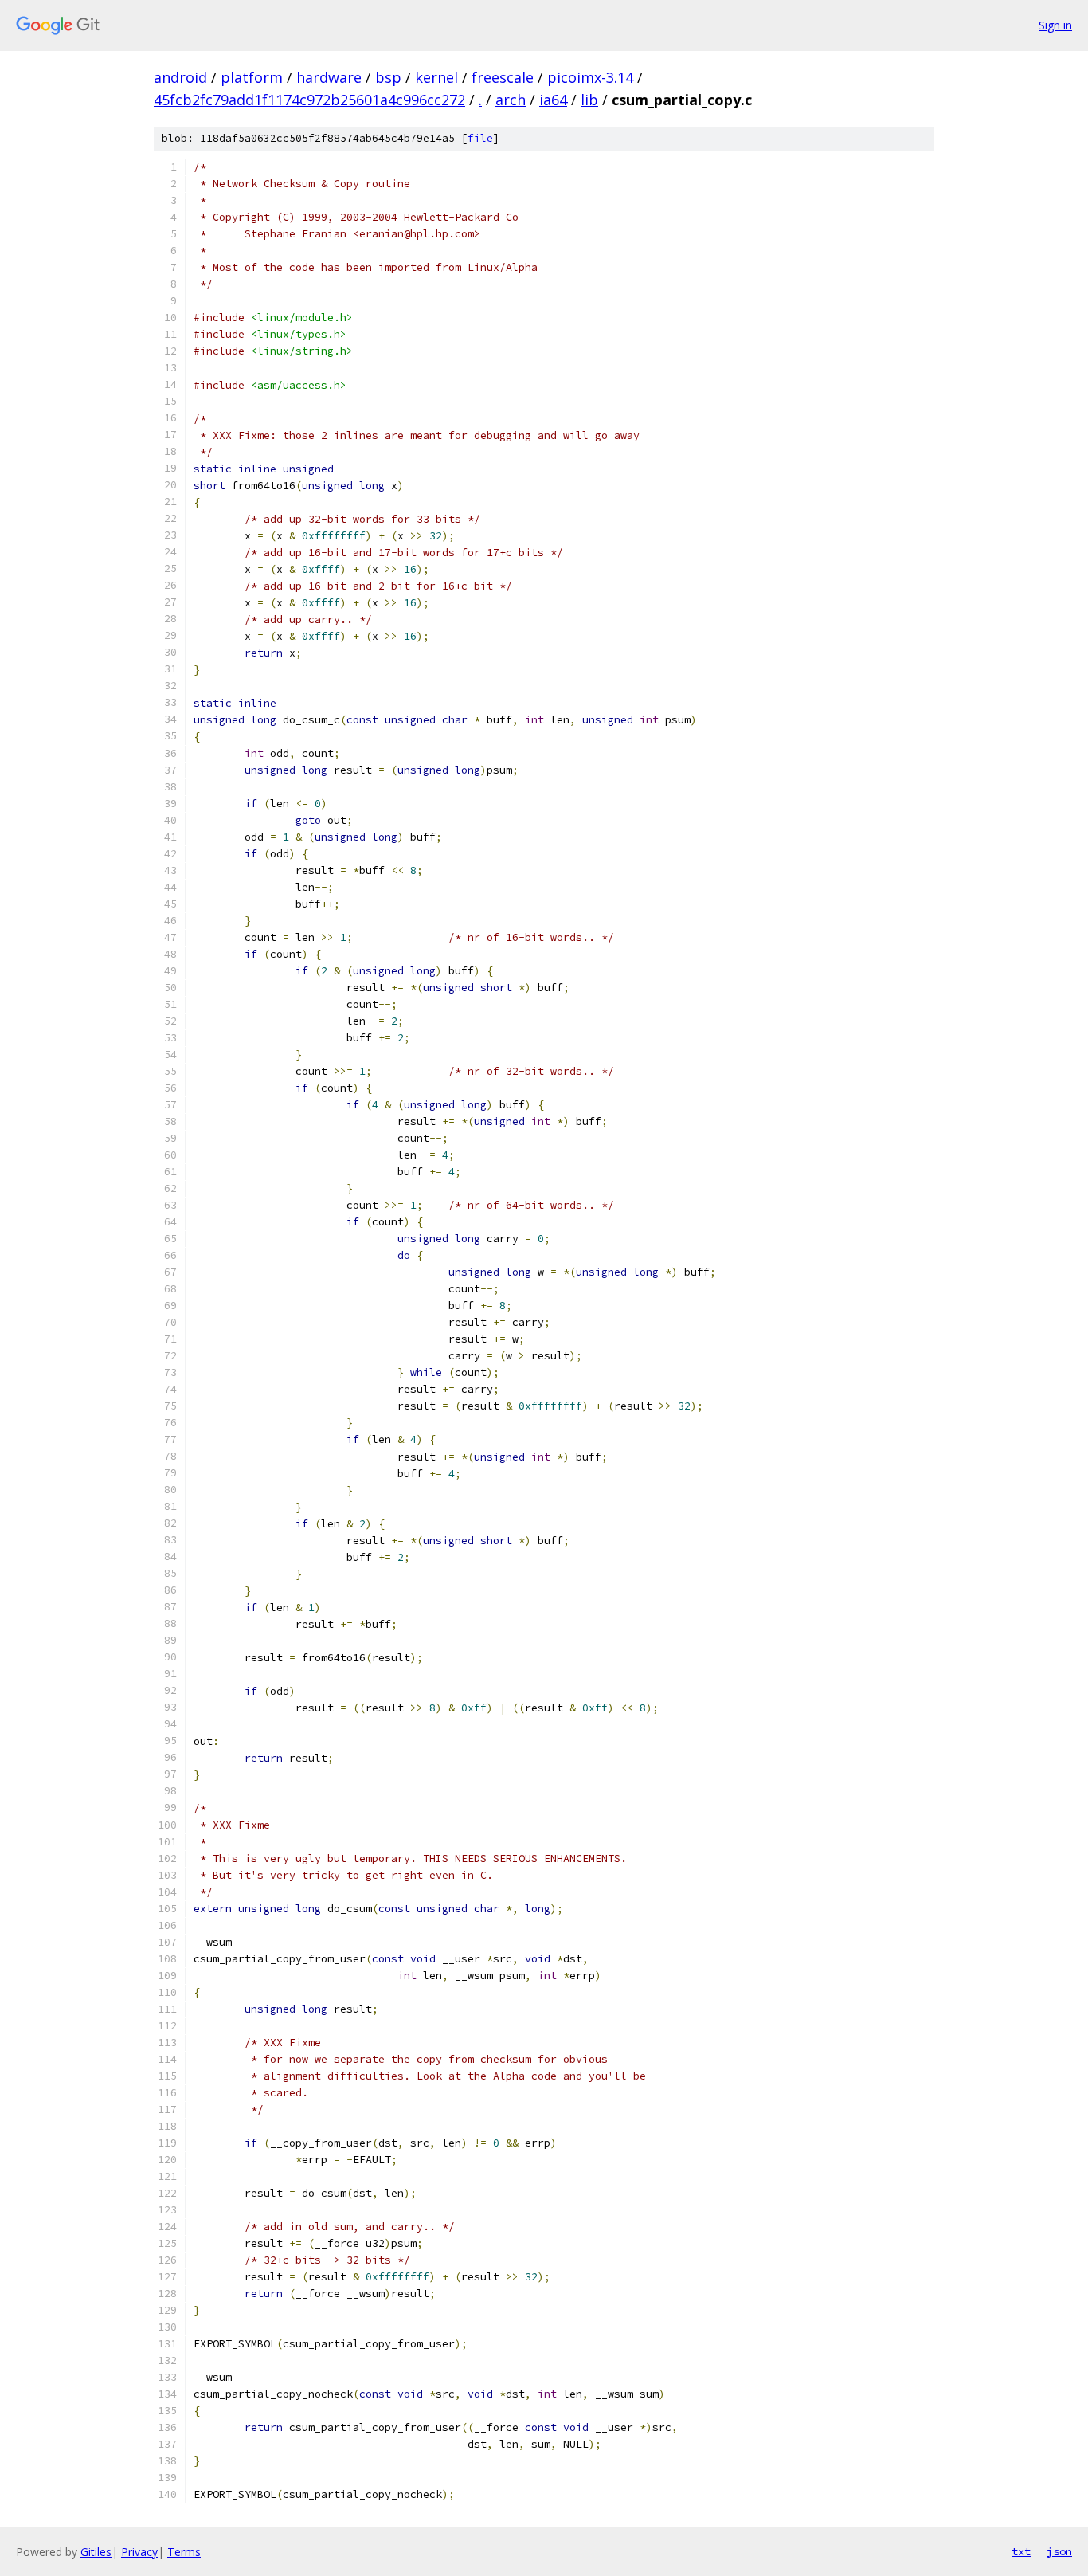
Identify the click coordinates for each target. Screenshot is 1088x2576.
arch (511, 100)
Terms (184, 2552)
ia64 (553, 100)
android (180, 77)
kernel (436, 77)
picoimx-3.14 (590, 77)
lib (589, 100)
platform (252, 77)
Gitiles (96, 2552)
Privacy (139, 2552)
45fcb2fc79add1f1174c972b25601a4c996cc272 (309, 100)
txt (1021, 2551)
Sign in (1055, 25)
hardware (329, 77)
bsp (388, 77)
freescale (503, 77)
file (480, 138)
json (1059, 2551)
